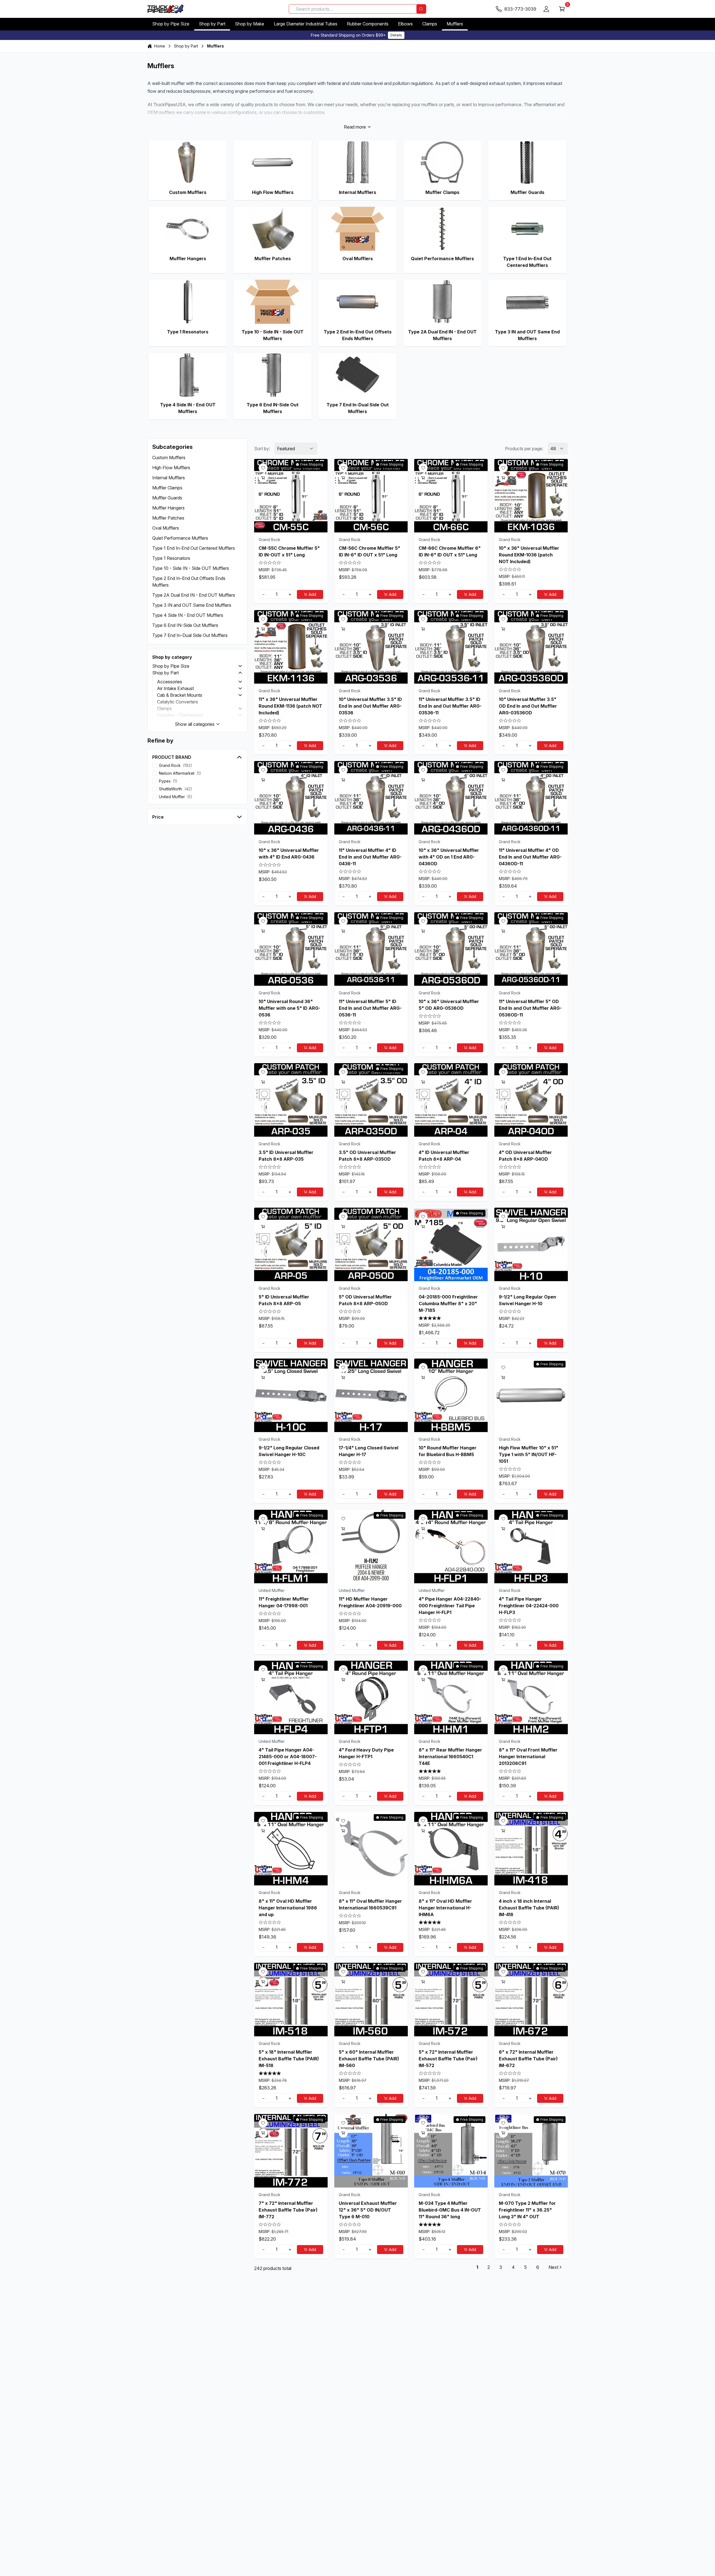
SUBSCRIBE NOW (357, 1335)
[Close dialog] (413, 1247)
